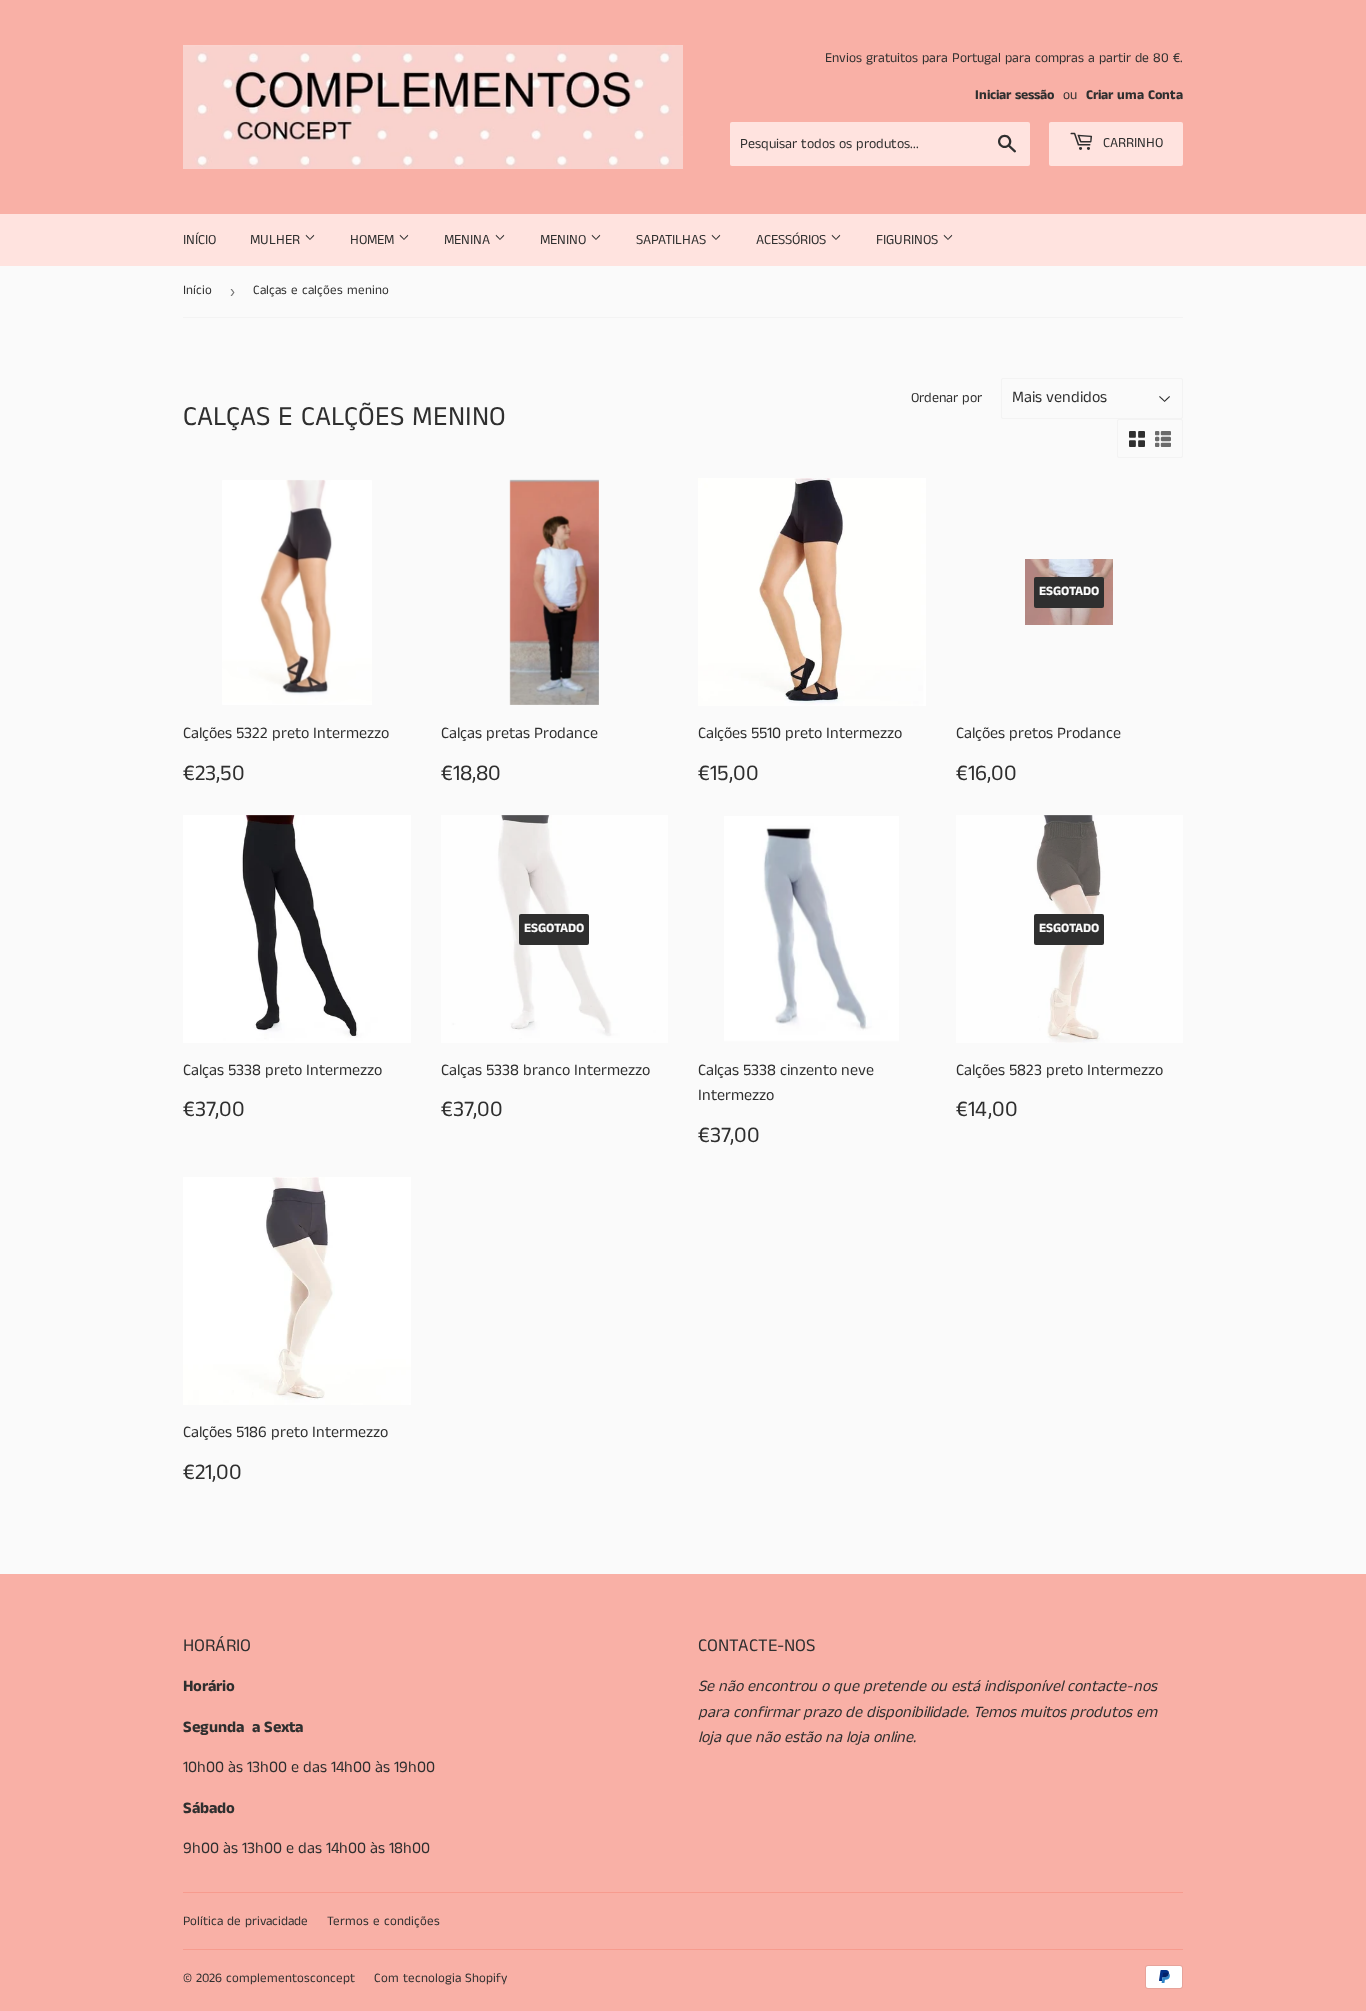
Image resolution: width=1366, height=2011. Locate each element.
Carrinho (1131, 143)
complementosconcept (290, 1978)
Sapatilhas (673, 240)
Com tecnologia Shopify (440, 1978)
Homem (374, 240)
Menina (469, 240)
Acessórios (793, 240)
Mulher (277, 240)
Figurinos (909, 240)
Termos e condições (383, 1921)
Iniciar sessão (1014, 95)
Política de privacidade (245, 1921)
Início (199, 240)
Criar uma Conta (1134, 95)
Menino (565, 240)
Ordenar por (946, 398)
